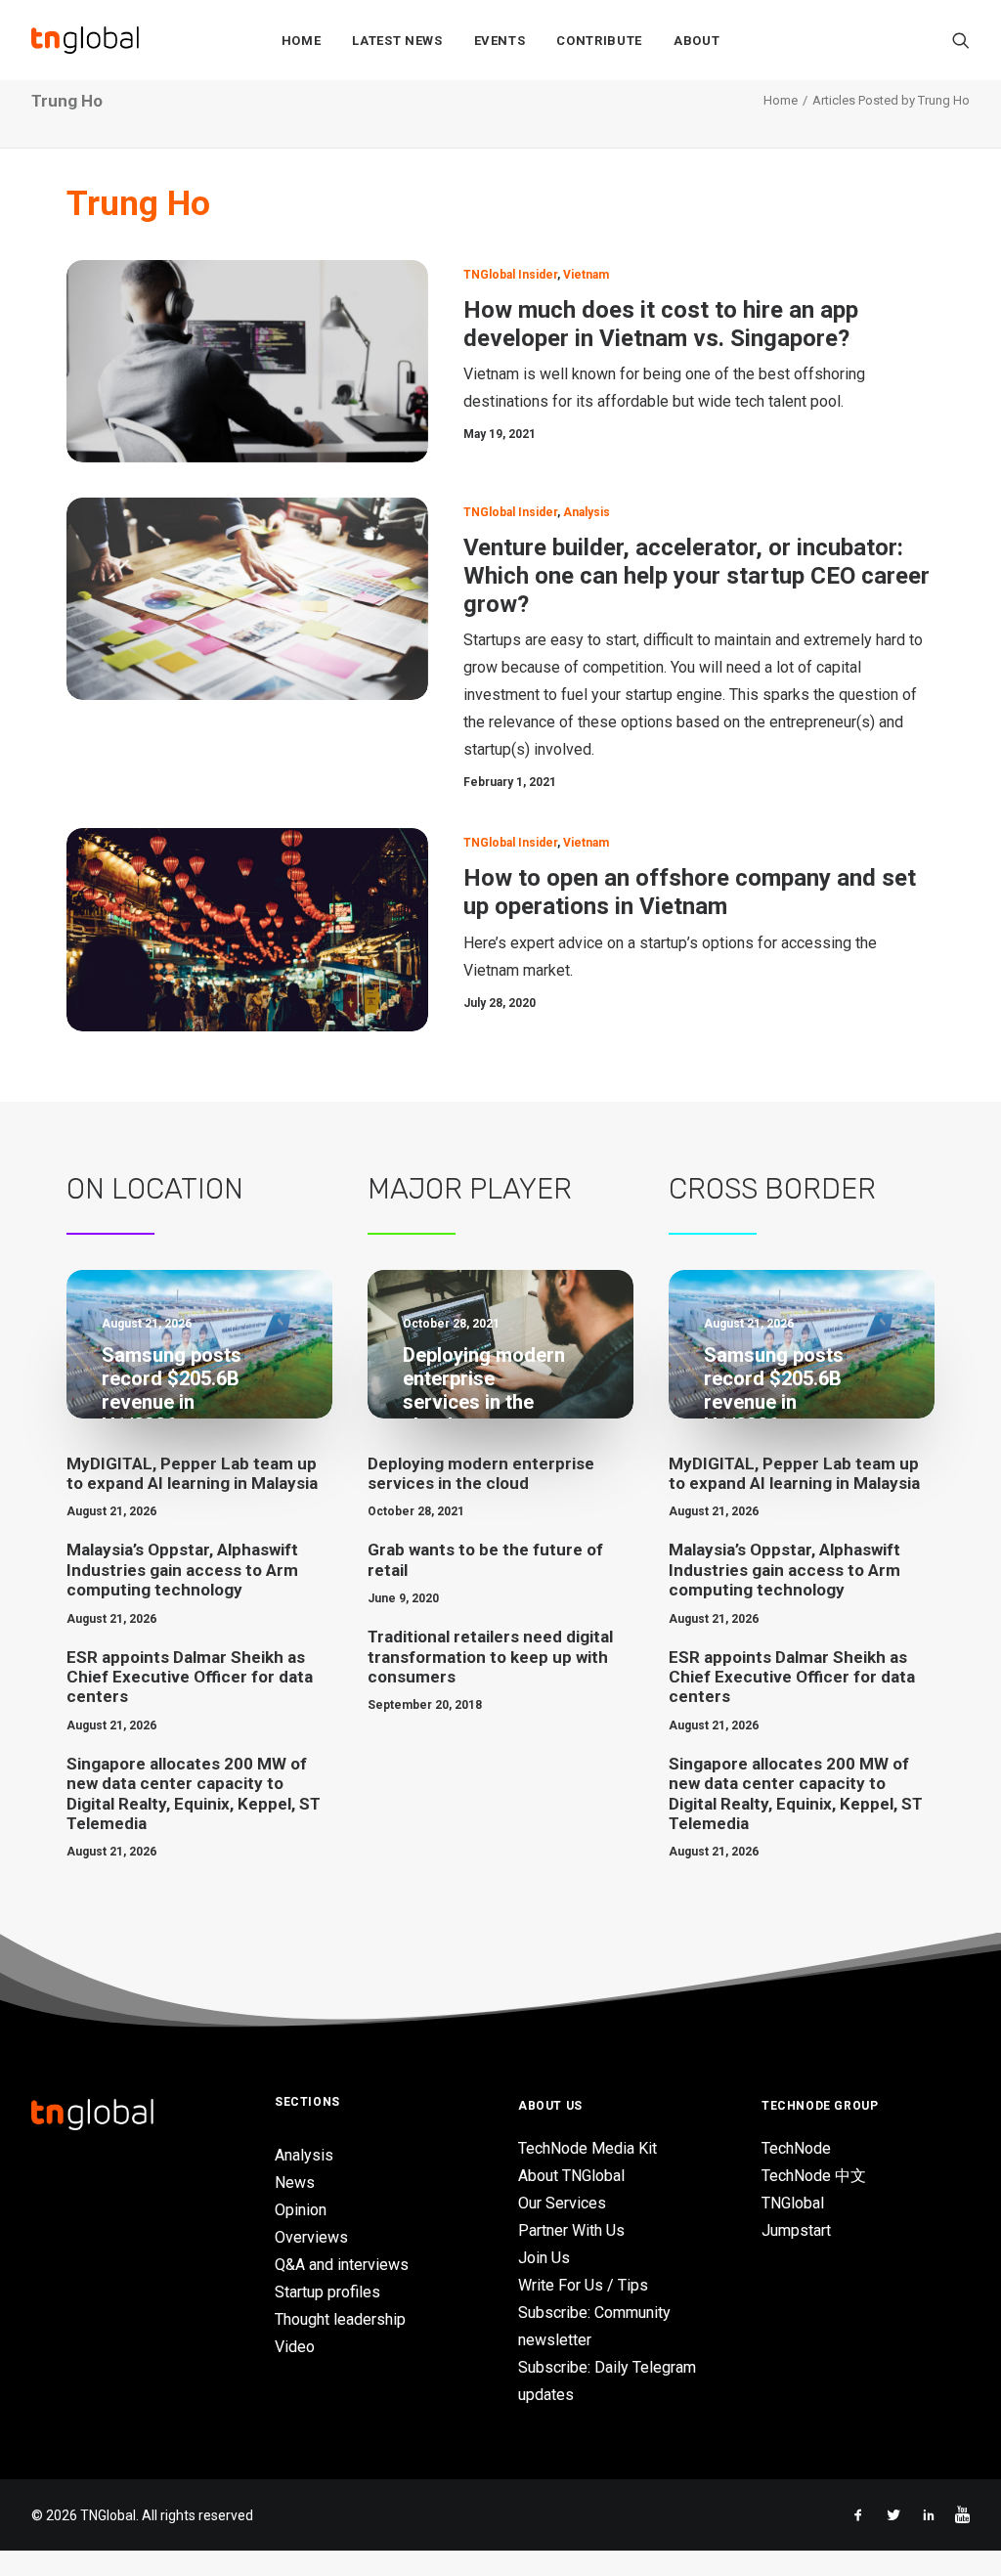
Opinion (301, 2210)
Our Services (562, 2203)
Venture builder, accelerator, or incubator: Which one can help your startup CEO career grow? (696, 576)
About (696, 41)
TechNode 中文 (814, 2176)
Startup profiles (327, 2292)
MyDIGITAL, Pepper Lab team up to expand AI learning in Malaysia (192, 1473)
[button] (961, 40)
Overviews (311, 2237)
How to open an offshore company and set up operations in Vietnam (690, 892)
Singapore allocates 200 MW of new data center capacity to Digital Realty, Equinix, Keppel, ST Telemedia (194, 1793)
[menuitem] (302, 40)
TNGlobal (793, 2203)
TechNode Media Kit (588, 2148)
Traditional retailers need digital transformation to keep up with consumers (490, 1657)
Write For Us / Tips (583, 2285)
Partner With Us (571, 2230)
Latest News (397, 41)
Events (500, 41)
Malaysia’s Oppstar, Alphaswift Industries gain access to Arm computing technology (182, 1570)
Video (295, 2347)
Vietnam (586, 275)
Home (302, 41)
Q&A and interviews (342, 2265)
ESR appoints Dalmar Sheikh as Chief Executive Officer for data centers (190, 1677)
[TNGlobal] (85, 40)
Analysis (587, 512)
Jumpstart (796, 2230)
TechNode (796, 2148)
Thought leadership (340, 2319)
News (295, 2183)
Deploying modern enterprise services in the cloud (481, 1473)
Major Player (470, 1189)
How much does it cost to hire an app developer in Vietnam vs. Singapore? (661, 324)
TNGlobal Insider (510, 275)
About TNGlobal (571, 2176)
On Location (155, 1189)
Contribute (599, 41)
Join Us (544, 2258)
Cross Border (772, 1189)
